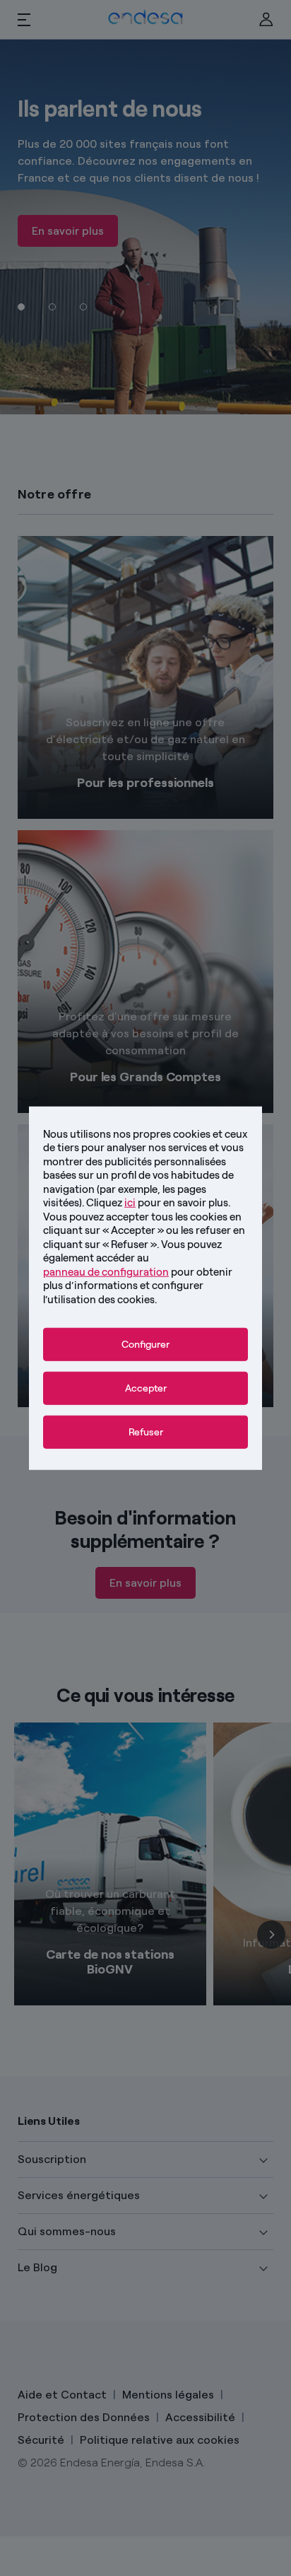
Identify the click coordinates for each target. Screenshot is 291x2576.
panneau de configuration (106, 1271)
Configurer (145, 1345)
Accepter (146, 1388)
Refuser (146, 1432)
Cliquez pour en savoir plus (157, 1203)
